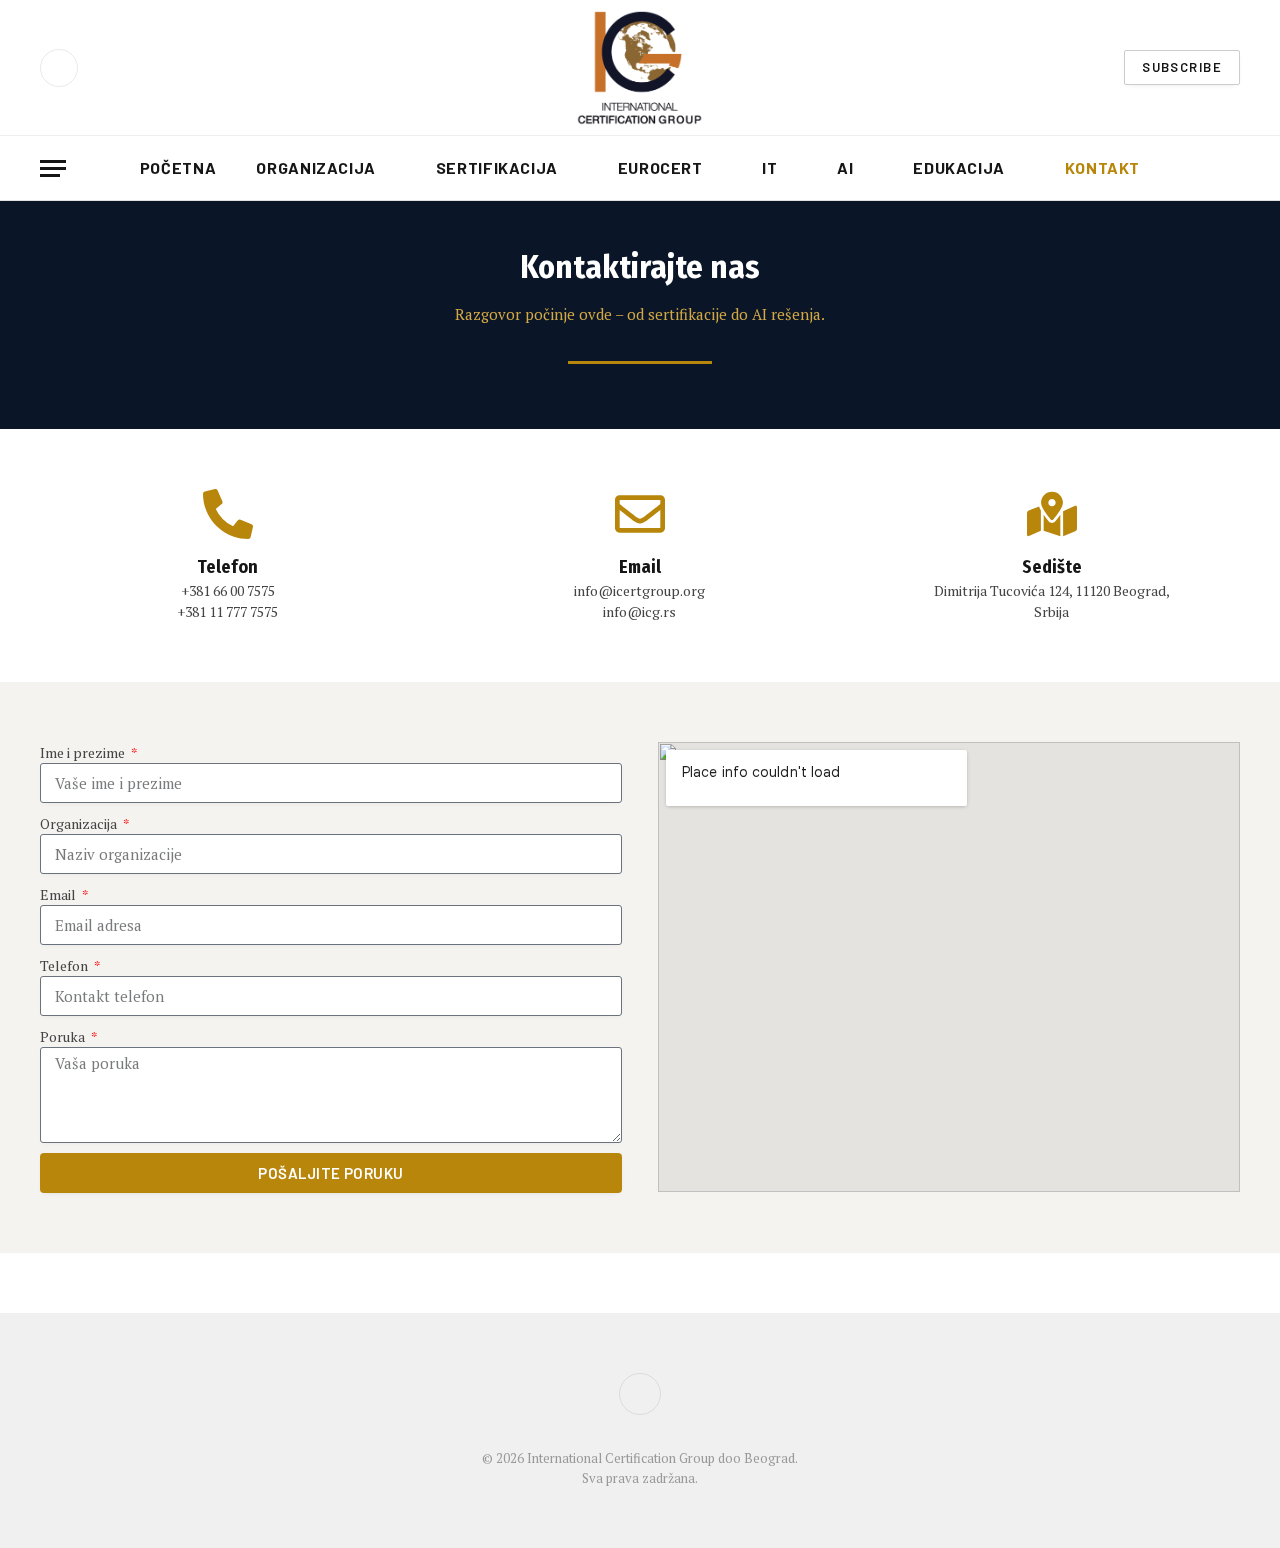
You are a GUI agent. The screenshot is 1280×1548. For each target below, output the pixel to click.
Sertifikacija (497, 167)
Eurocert (660, 167)
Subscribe (1182, 67)
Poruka (64, 1036)
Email (59, 894)
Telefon (65, 965)
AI (845, 167)
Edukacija (959, 167)
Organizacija (316, 167)
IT (769, 167)
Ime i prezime (84, 752)
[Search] (1232, 168)
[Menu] (53, 168)
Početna (178, 167)
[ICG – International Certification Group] (640, 67)
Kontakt (1102, 167)
